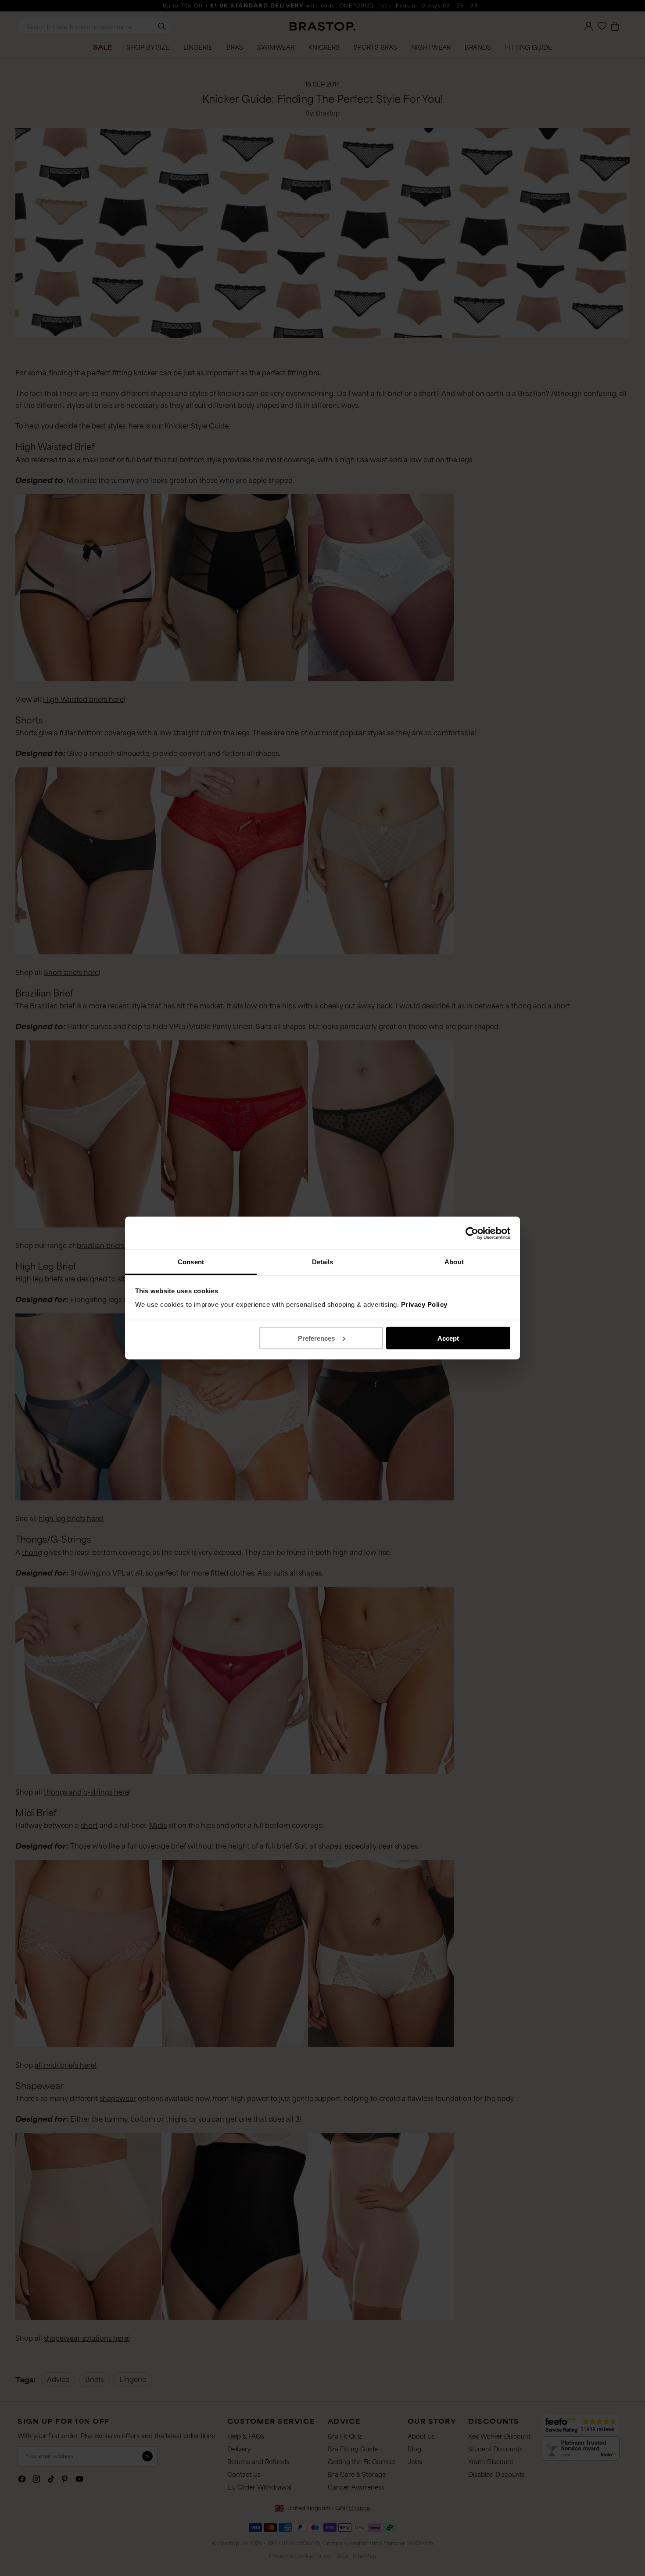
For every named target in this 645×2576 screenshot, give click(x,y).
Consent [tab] (191, 1262)
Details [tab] (323, 1262)
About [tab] (454, 1262)
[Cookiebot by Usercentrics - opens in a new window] (472, 1233)
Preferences (316, 1338)
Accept (448, 1338)
